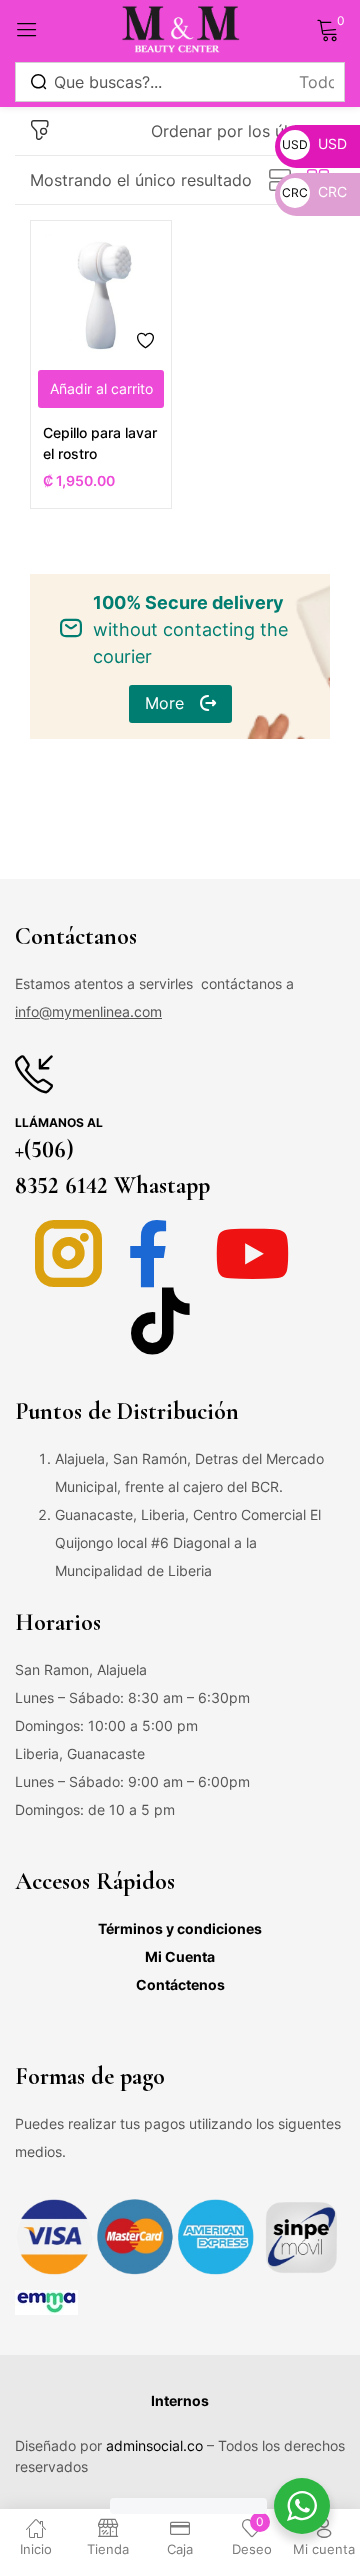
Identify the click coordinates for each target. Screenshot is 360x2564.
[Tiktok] (160, 1320)
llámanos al (59, 1122)
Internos (180, 2400)
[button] (240, 131)
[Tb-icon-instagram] (68, 1253)
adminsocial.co (154, 2445)
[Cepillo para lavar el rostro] (101, 291)
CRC (314, 191)
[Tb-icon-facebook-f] (160, 1253)
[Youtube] (252, 1253)
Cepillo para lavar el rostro (100, 443)
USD (314, 143)
